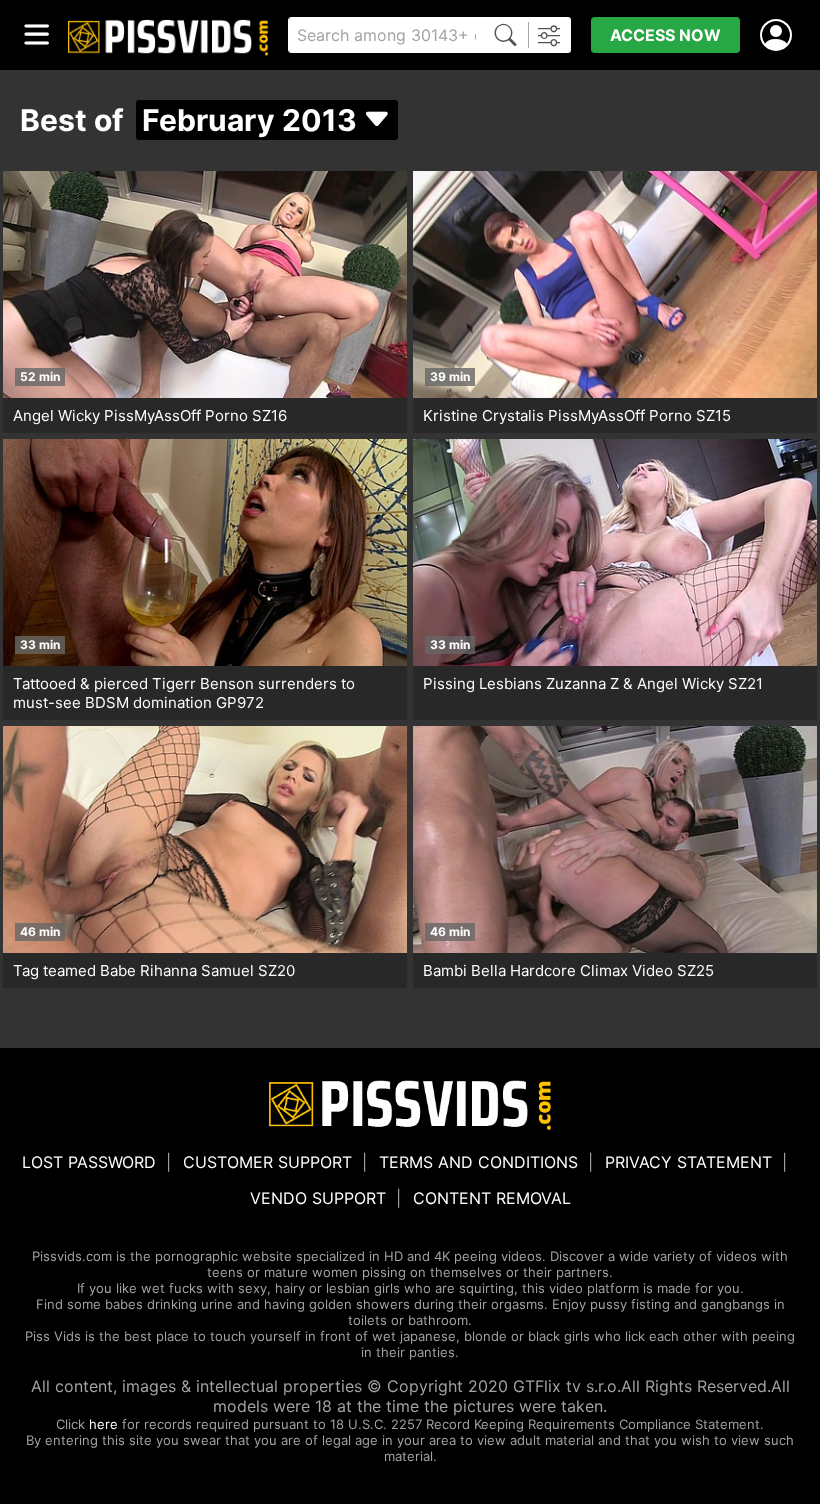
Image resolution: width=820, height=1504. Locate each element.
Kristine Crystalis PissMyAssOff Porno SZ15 (577, 415)
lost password (89, 1162)
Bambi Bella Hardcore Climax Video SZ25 (568, 970)
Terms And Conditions (478, 1162)
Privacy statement (688, 1162)
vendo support (318, 1198)
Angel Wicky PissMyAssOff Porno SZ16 (150, 415)
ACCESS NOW (665, 35)
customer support (267, 1162)
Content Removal (492, 1198)
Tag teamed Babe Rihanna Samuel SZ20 (154, 970)
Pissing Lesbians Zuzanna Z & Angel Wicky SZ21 (593, 683)
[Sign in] (780, 35)
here (103, 1424)
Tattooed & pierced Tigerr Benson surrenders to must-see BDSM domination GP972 (184, 693)
